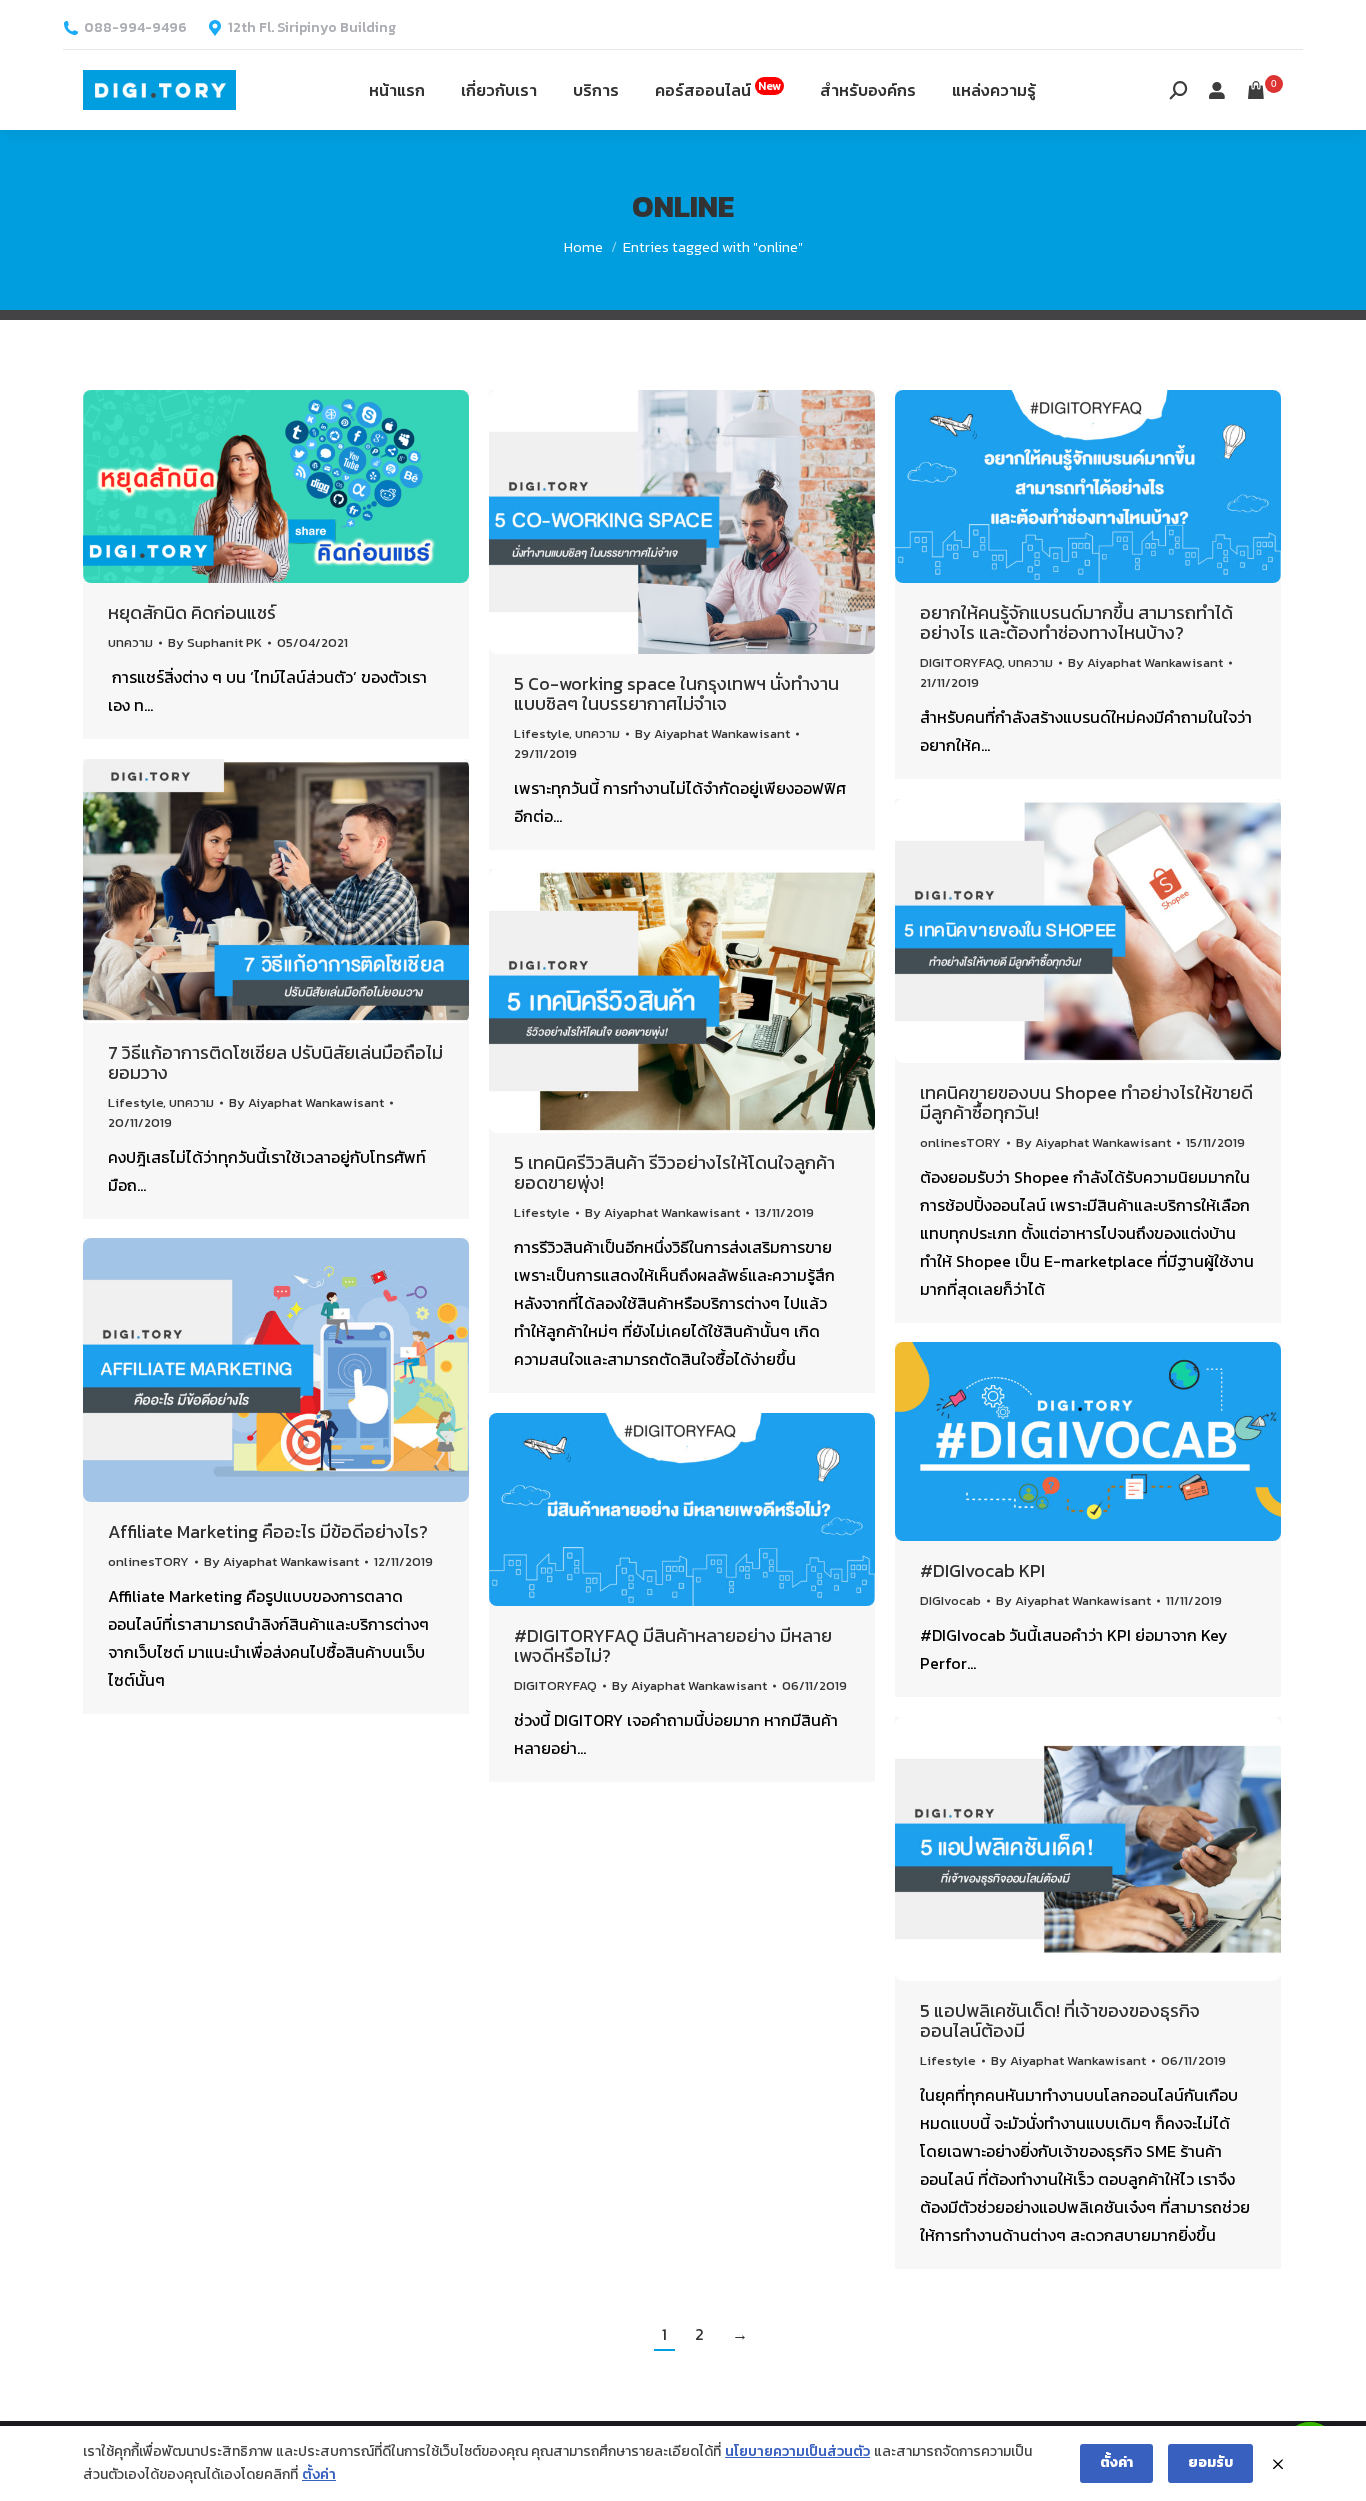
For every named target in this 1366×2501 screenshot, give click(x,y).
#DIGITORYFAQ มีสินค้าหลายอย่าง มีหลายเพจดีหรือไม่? (673, 1645)
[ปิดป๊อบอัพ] (1278, 2464)
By (215, 642)
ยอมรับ (1210, 2462)
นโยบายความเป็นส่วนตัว (797, 2451)
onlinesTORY (960, 1142)
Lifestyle (541, 733)
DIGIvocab (950, 1600)
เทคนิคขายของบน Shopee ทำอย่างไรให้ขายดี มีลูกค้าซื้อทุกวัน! (1086, 1102)
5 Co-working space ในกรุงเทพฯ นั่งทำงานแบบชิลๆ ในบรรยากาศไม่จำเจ (676, 693)
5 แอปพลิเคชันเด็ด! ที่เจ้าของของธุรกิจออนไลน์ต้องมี (1060, 2020)
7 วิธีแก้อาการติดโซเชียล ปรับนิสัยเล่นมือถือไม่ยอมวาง (275, 1062)
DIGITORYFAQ (961, 662)
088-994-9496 (135, 28)
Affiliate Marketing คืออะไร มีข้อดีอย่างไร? (268, 1531)
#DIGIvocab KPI (982, 1570)
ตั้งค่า (319, 2474)
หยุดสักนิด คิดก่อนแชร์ (192, 612)
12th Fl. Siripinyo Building (312, 28)
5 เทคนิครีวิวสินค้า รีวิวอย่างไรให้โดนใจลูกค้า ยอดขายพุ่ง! (674, 1172)
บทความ (130, 642)
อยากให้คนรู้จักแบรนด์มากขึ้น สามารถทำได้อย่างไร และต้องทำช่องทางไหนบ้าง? (1076, 622)
